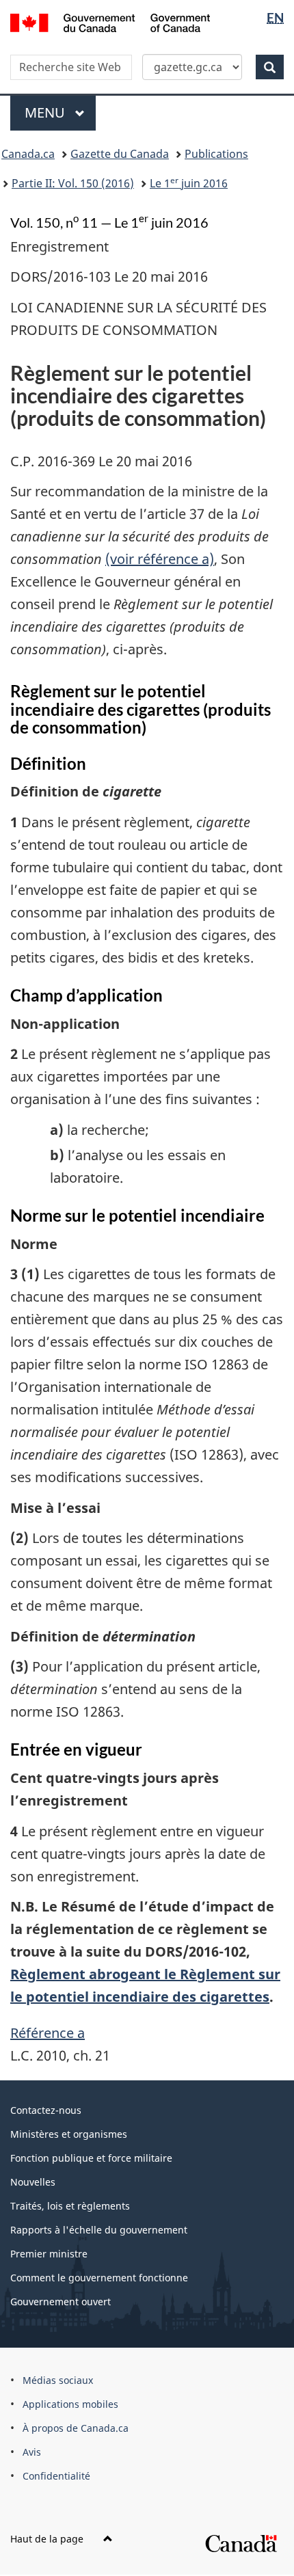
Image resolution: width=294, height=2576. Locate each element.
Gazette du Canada (120, 154)
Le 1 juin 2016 (189, 183)
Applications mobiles (70, 2404)
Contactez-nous (46, 2110)
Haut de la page (48, 2539)
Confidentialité (56, 2476)
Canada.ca (28, 154)
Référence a (48, 2033)
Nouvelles (33, 2182)
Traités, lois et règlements (70, 2206)
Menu (60, 112)
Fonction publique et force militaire (91, 2158)
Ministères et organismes (69, 2134)
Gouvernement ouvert (61, 2302)
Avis (32, 2452)
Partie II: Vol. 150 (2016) (73, 183)
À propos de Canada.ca (76, 2428)
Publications (216, 154)
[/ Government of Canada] (110, 22)
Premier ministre (49, 2254)
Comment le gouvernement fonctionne (99, 2278)
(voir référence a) (160, 559)
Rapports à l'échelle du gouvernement (99, 2230)
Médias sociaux (58, 2380)
